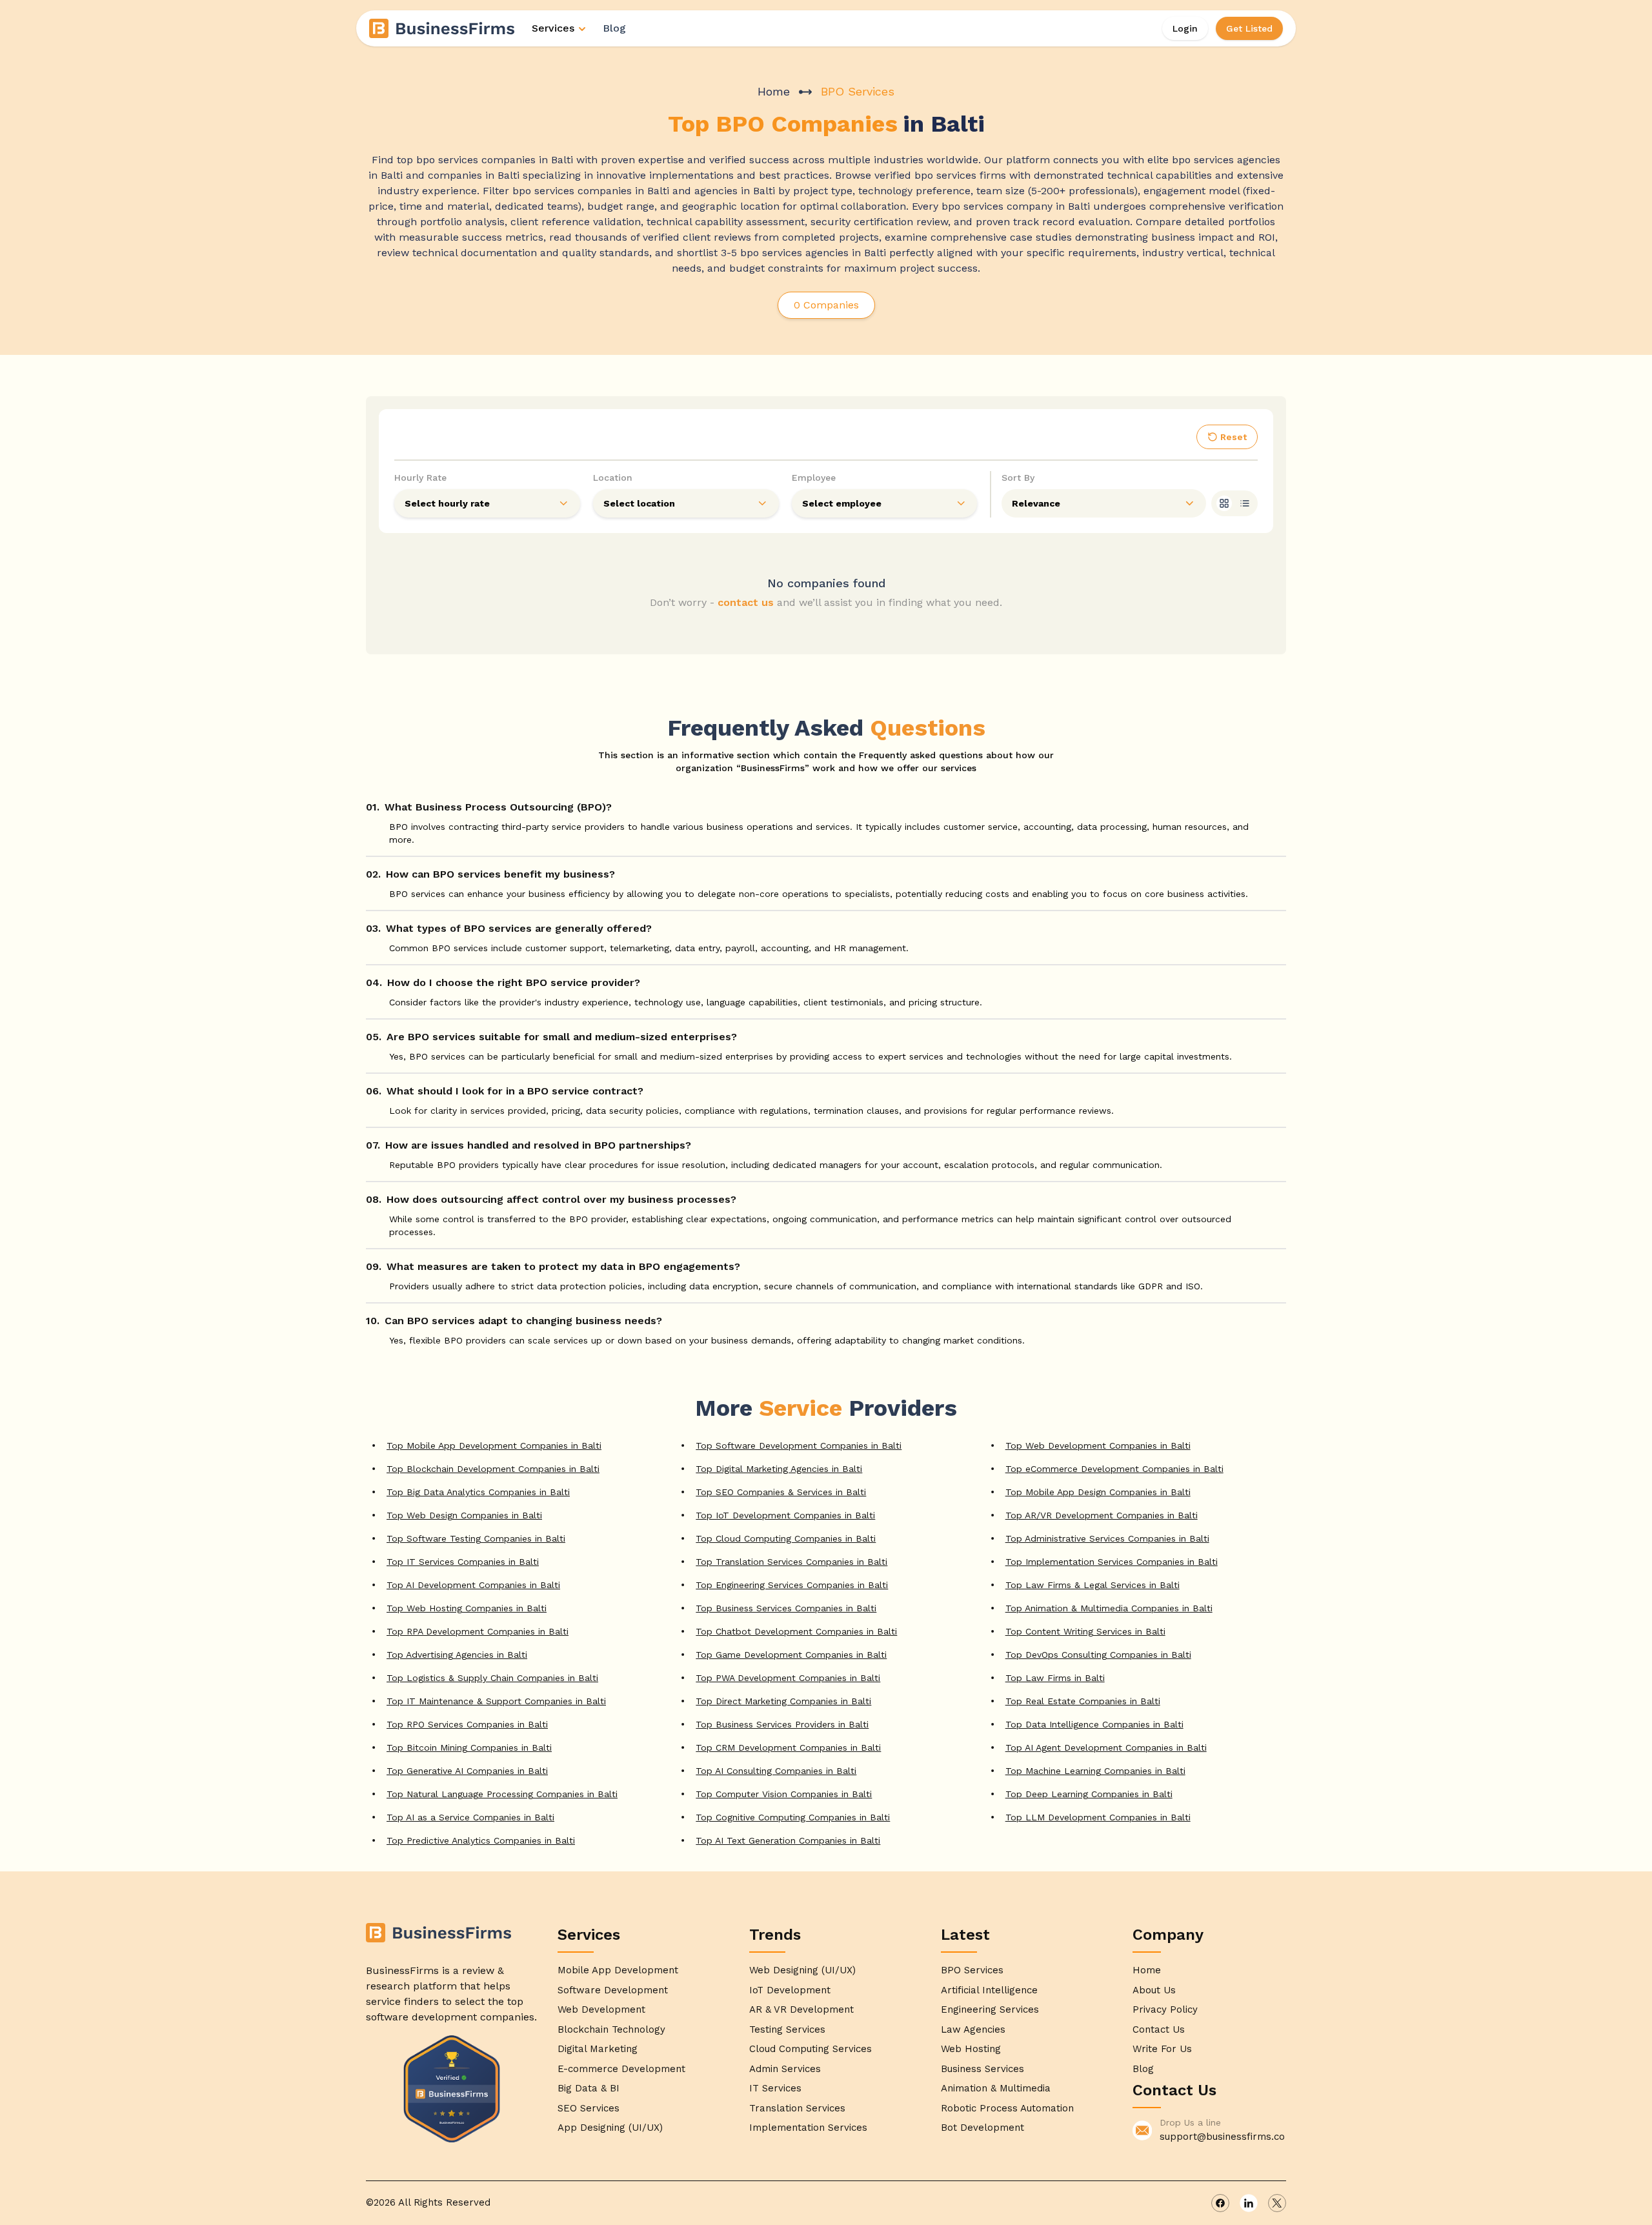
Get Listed (1249, 28)
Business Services (982, 2069)
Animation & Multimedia (996, 2088)
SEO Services (589, 2108)
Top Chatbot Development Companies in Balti (796, 1631)
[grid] (1224, 503)
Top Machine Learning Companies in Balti (1095, 1771)
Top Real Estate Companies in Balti (1083, 1701)
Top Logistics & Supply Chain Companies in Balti (492, 1678)
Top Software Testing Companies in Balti (476, 1538)
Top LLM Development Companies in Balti (1098, 1817)
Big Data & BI (589, 2088)
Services (553, 28)
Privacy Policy (1165, 2009)
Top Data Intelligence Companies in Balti (1094, 1724)
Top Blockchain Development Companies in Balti (493, 1469)
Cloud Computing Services (811, 2049)
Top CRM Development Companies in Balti (788, 1747)
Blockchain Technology (611, 2029)
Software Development (613, 1990)
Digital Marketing (598, 2049)
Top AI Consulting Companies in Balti (776, 1771)
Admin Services (785, 2069)
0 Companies (826, 305)
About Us (1154, 1990)
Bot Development (982, 2128)
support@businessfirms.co (1222, 2137)
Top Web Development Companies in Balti (1098, 1445)
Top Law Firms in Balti (1055, 1678)
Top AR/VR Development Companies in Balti (1102, 1515)
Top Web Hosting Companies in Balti (467, 1608)
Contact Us (1159, 2029)
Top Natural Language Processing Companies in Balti (502, 1794)
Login (1185, 28)
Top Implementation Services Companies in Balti (1112, 1562)
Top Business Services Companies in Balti (786, 1608)
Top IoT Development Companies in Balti (785, 1515)
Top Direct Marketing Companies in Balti (783, 1701)
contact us (746, 602)
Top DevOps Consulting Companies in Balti (1098, 1655)
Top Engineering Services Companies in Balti (792, 1585)
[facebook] (1220, 2203)
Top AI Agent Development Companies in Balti (1106, 1747)
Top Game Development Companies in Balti (791, 1655)
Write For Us (1162, 2049)
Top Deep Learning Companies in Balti (1089, 1794)
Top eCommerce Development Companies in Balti (1114, 1469)
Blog (614, 28)
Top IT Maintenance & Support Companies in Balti (496, 1701)
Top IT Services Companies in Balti (463, 1562)
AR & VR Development (801, 2009)
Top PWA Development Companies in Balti (788, 1678)
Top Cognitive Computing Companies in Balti (793, 1817)
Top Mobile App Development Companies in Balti (494, 1445)
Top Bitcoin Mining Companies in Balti (469, 1747)
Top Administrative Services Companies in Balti (1107, 1538)
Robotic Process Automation (1007, 2108)
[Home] (443, 28)
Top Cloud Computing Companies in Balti (786, 1538)
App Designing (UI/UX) (610, 2128)
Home (774, 91)
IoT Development (790, 1990)
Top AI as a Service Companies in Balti (470, 1817)
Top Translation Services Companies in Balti (791, 1562)
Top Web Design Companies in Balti (464, 1515)
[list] (1245, 503)
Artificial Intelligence (989, 1990)
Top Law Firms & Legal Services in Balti (1093, 1585)
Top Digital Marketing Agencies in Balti (779, 1469)
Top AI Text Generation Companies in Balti (788, 1840)
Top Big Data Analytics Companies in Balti (478, 1492)
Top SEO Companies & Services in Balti (781, 1492)
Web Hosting (971, 2049)
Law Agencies (973, 2029)
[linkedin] (1249, 2203)
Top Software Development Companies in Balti (799, 1445)
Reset (1234, 437)
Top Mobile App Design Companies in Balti (1098, 1492)
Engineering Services (990, 2009)
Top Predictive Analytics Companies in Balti (481, 1840)
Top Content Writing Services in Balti (1085, 1631)
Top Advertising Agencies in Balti (457, 1655)
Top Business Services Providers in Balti (782, 1724)
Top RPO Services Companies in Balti (467, 1724)
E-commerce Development (621, 2069)
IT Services (775, 2088)
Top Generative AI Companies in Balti (467, 1771)
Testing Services (787, 2029)
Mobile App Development (618, 1970)
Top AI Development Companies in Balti (473, 1585)
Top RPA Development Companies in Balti (478, 1631)
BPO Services (972, 1970)
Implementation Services (808, 2128)
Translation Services (797, 2108)
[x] (1277, 2203)
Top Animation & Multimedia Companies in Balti (1109, 1608)
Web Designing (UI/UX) (802, 1970)
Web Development (601, 2009)
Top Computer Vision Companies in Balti (784, 1794)
